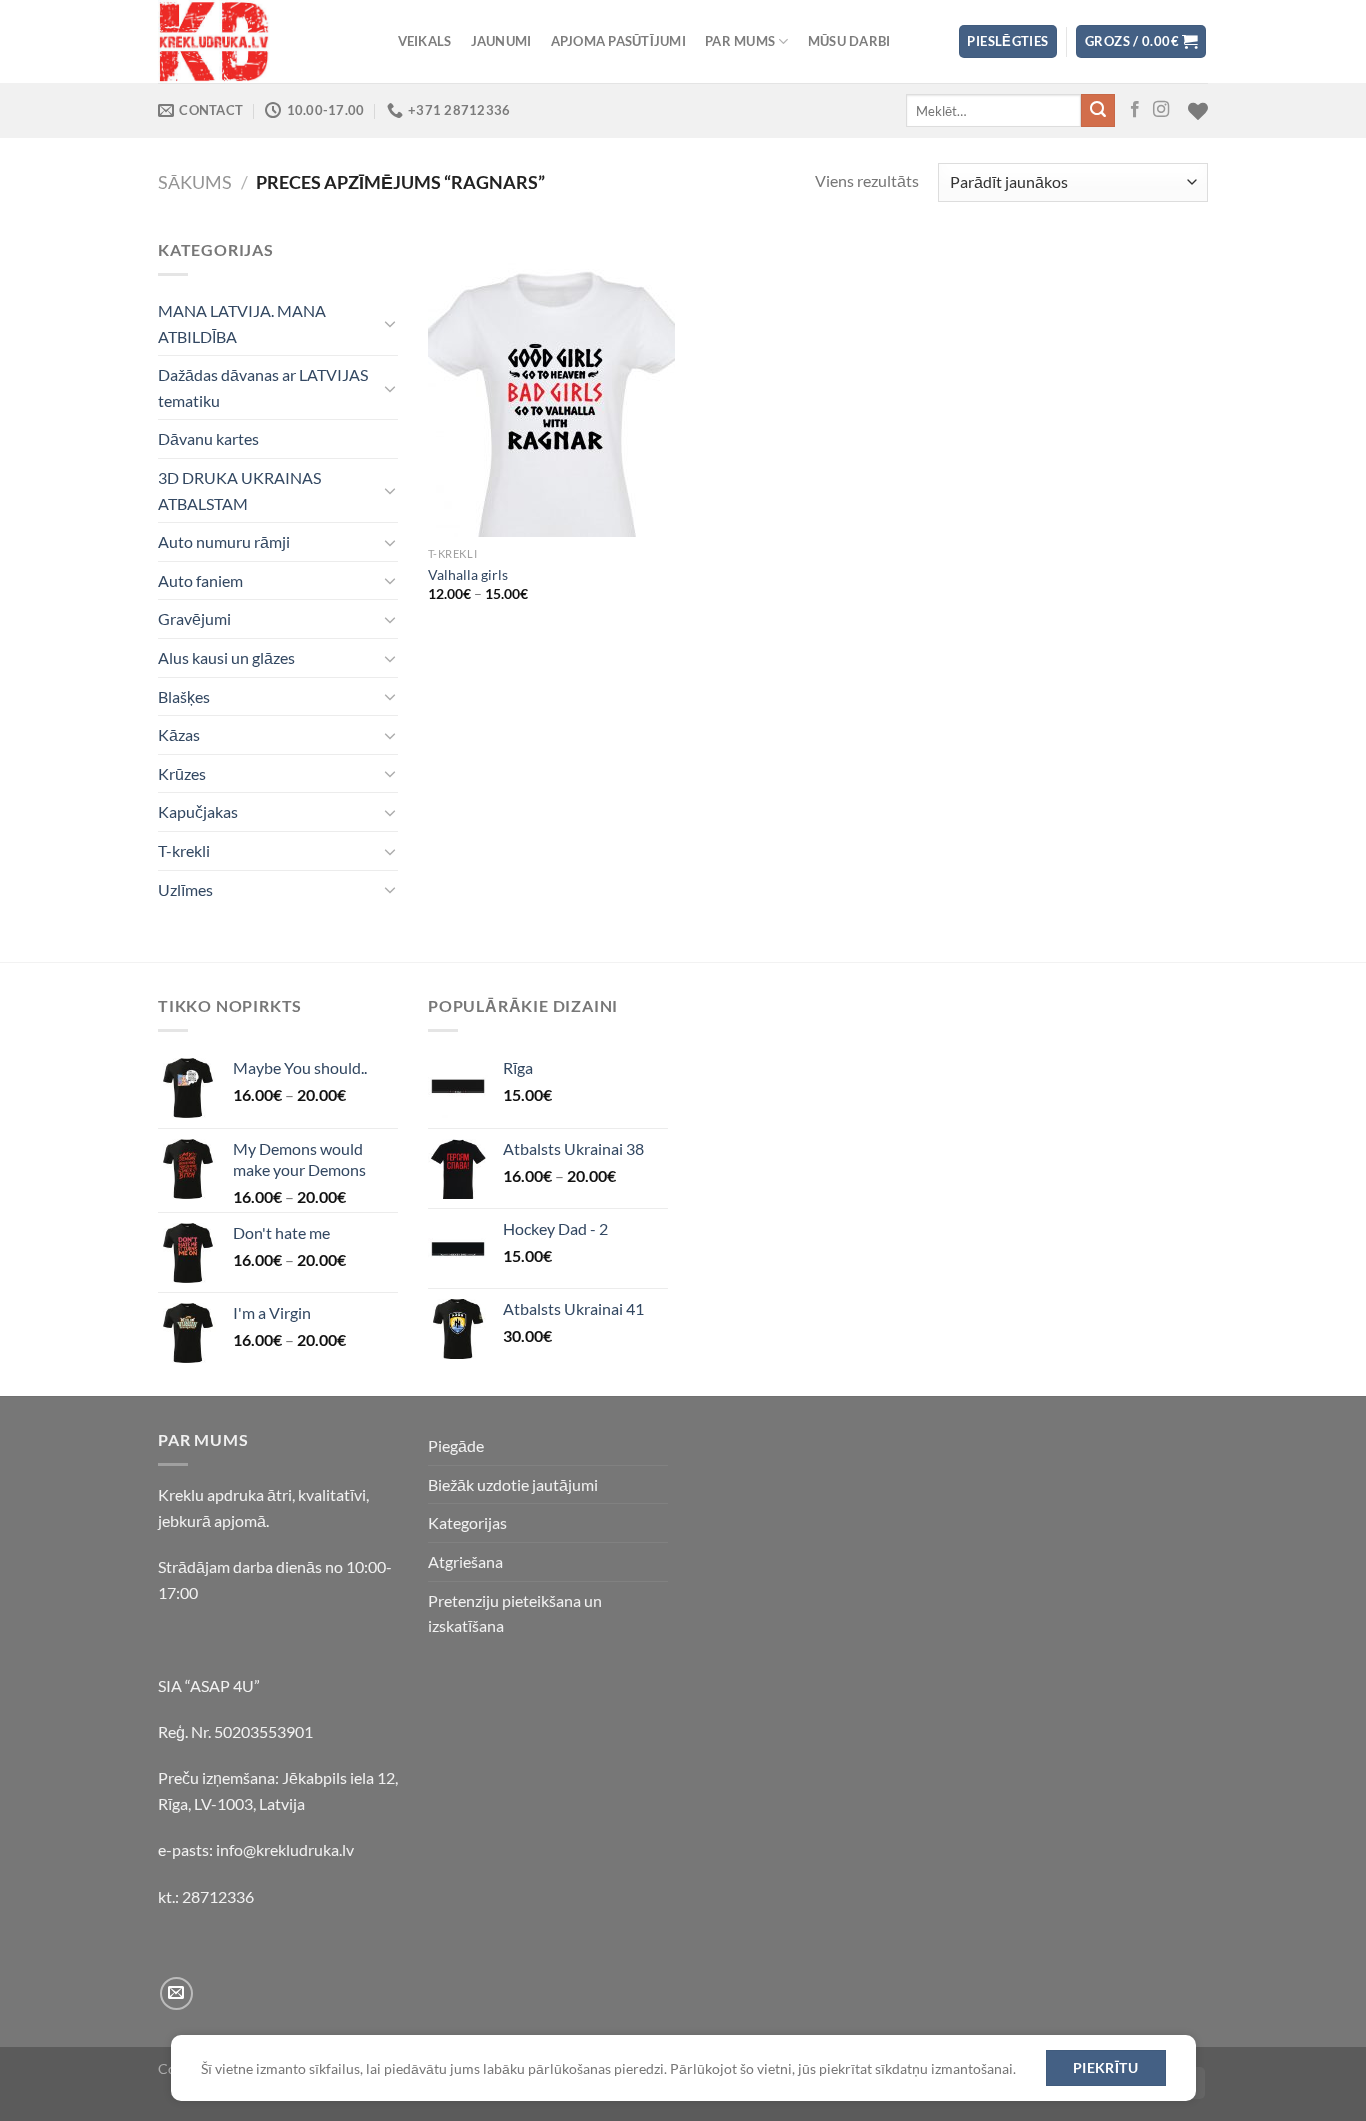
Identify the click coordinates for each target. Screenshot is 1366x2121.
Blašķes (184, 696)
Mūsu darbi (849, 41)
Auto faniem (200, 580)
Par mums (740, 41)
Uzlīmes (185, 889)
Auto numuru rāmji (224, 541)
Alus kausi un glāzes (226, 657)
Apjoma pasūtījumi (618, 41)
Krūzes (182, 773)
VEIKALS (425, 41)
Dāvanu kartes (208, 438)
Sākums (195, 182)
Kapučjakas (198, 811)
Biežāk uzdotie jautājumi (513, 1484)
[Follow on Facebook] (1135, 110)
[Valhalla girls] (551, 387)
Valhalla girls (468, 574)
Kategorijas (467, 1522)
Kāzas (179, 734)
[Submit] (1098, 111)
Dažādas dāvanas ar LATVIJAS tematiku (263, 387)
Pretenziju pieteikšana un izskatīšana (515, 1613)
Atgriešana (465, 1561)
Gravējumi (194, 618)
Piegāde (456, 1445)
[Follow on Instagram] (1161, 110)
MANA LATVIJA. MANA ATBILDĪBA (242, 323)
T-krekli (184, 850)
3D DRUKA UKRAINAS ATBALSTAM (239, 490)
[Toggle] (390, 323)
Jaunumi (501, 41)
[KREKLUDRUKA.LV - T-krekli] (258, 41)
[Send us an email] (176, 1993)
